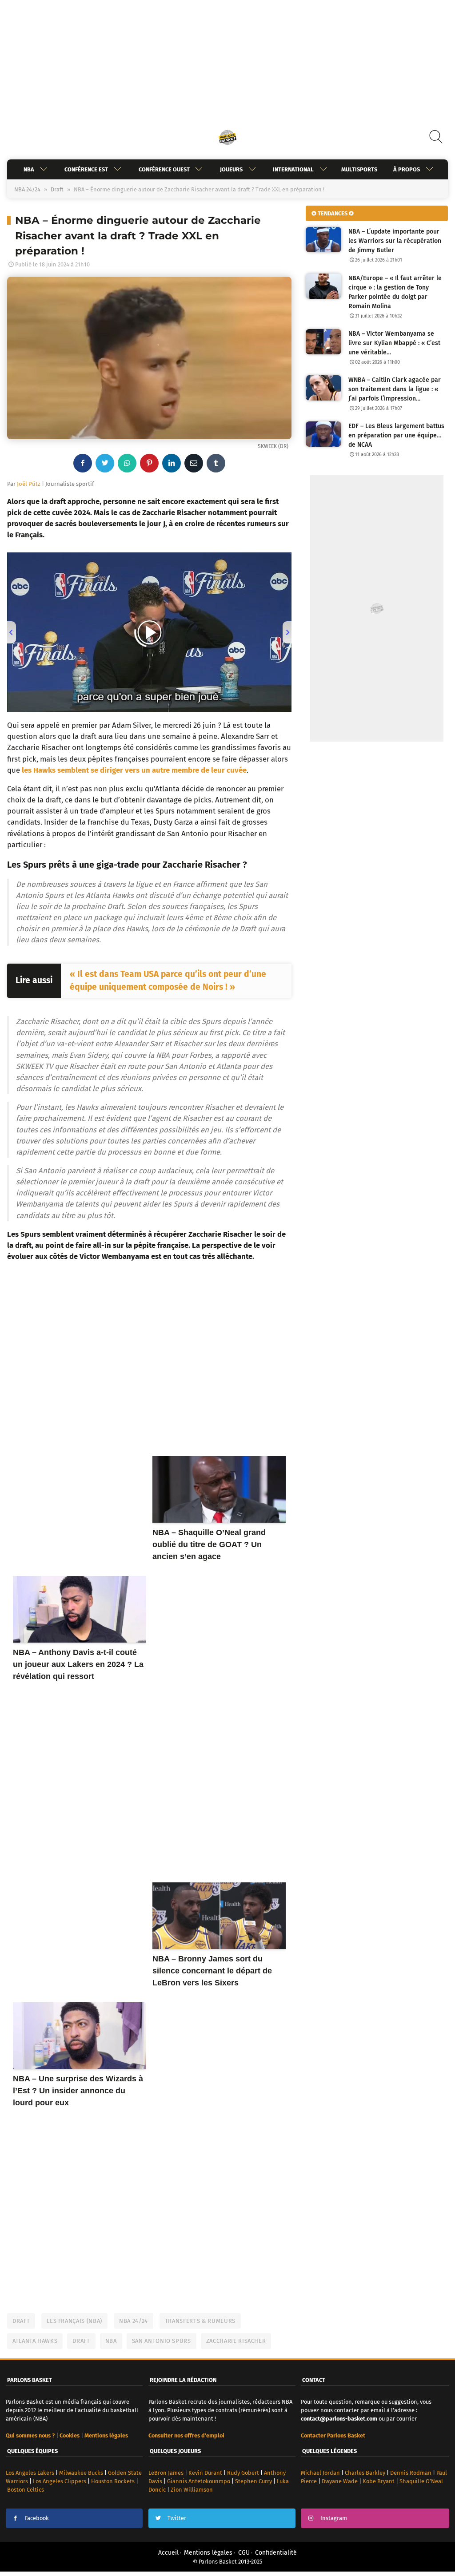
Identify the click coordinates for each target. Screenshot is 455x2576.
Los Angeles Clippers (60, 2481)
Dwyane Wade (340, 2481)
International (293, 169)
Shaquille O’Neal (421, 2481)
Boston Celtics (26, 2490)
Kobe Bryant (379, 2481)
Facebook (37, 2518)
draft (81, 2341)
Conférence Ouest (164, 169)
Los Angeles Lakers (30, 2473)
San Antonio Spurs (162, 2341)
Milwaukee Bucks (81, 2473)
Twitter (177, 2518)
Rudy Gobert (243, 2473)
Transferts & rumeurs (200, 2321)
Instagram (334, 2518)
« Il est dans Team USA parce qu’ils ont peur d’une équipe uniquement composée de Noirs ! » (168, 980)
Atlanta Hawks (35, 2341)
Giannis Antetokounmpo (199, 2481)
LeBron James (166, 2473)
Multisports (359, 169)
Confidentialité (276, 2553)
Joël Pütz (29, 484)
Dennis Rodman (411, 2473)
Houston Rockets (113, 2481)
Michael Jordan (320, 2473)
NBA (29, 169)
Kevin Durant (205, 2473)
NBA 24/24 (27, 189)
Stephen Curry (253, 2481)
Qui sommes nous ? (30, 2435)
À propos (407, 169)
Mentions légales (208, 2553)
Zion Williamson (192, 2490)
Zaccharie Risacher (236, 2341)
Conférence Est (86, 169)
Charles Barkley (365, 2473)
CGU (244, 2553)
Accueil (168, 2553)
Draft (57, 189)
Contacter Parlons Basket (333, 2435)
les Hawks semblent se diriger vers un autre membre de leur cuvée (134, 770)
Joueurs (231, 169)
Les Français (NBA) (74, 2321)
